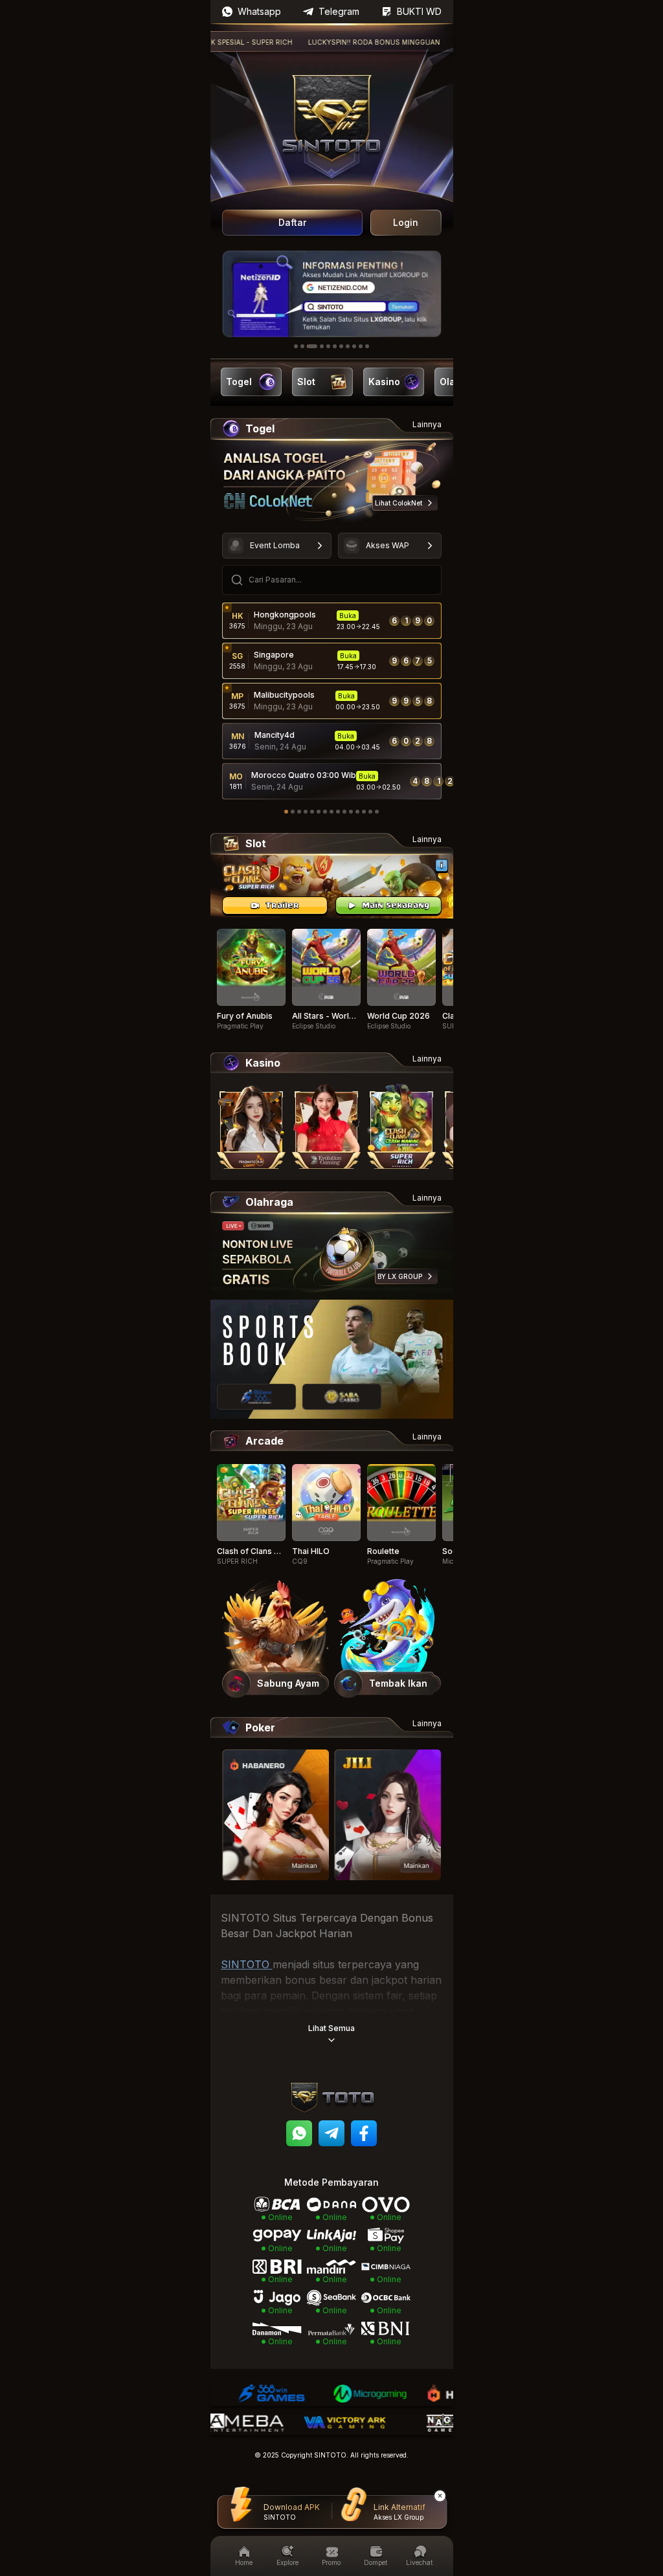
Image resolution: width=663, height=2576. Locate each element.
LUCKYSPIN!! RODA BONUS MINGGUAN (319, 42)
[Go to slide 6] (335, 346)
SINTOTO (247, 1964)
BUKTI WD (419, 11)
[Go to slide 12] (357, 812)
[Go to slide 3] (312, 346)
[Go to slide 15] (377, 812)
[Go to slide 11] (367, 346)
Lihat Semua (331, 2028)
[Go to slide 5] (328, 346)
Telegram (339, 11)
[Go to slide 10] (361, 346)
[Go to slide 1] (296, 346)
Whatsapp (259, 11)
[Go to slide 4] (322, 346)
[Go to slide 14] (370, 812)
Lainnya (427, 424)
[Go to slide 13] (364, 812)
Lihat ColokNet (399, 503)
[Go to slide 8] (348, 346)
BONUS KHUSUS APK (436, 42)
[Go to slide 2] (302, 346)
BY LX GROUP (400, 1276)
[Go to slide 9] (354, 346)
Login (406, 222)
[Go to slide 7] (341, 346)
